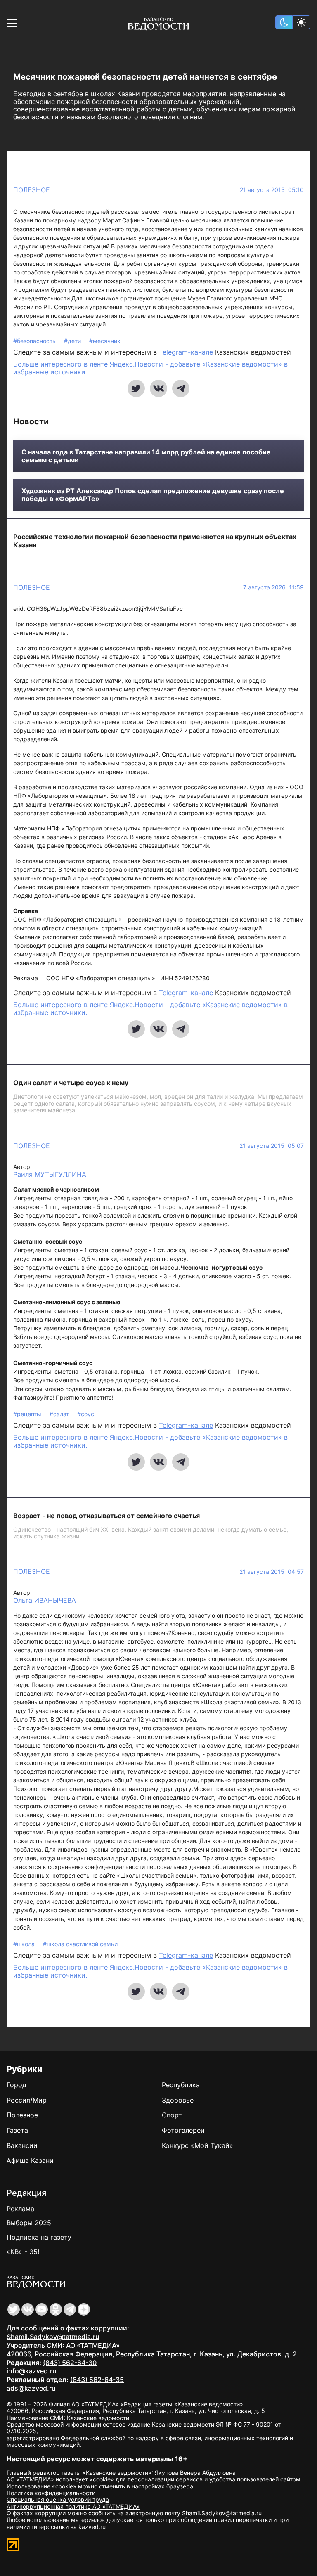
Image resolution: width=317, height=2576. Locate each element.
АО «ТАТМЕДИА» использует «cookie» (60, 2479)
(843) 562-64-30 (70, 2363)
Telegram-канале (186, 352)
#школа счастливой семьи (80, 1944)
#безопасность (35, 341)
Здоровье (178, 2100)
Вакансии (22, 2145)
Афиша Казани (30, 2160)
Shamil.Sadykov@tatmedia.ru (53, 2337)
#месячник (105, 341)
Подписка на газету (39, 2237)
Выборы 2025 (29, 2223)
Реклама (20, 2209)
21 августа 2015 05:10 (272, 190)
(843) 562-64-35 (97, 2380)
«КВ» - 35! (23, 2252)
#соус (86, 1414)
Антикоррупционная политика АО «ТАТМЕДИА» (73, 2506)
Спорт (172, 2115)
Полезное (32, 190)
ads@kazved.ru (31, 2388)
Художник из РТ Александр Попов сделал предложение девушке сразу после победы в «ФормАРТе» (153, 495)
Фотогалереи (183, 2130)
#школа (25, 1944)
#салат (60, 1414)
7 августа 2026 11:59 (273, 587)
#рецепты (28, 1414)
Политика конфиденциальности (51, 2493)
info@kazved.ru (32, 2371)
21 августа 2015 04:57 (272, 1572)
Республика (181, 2085)
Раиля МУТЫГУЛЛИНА (50, 1174)
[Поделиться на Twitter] (136, 388)
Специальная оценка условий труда (58, 2499)
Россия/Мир (27, 2100)
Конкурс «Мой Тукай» (198, 2145)
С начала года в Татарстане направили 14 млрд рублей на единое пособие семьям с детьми (146, 456)
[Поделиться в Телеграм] (181, 388)
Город (17, 2085)
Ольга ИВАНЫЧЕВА (45, 1600)
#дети (73, 341)
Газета (17, 2130)
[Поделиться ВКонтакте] (158, 388)
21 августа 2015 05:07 (272, 1146)
